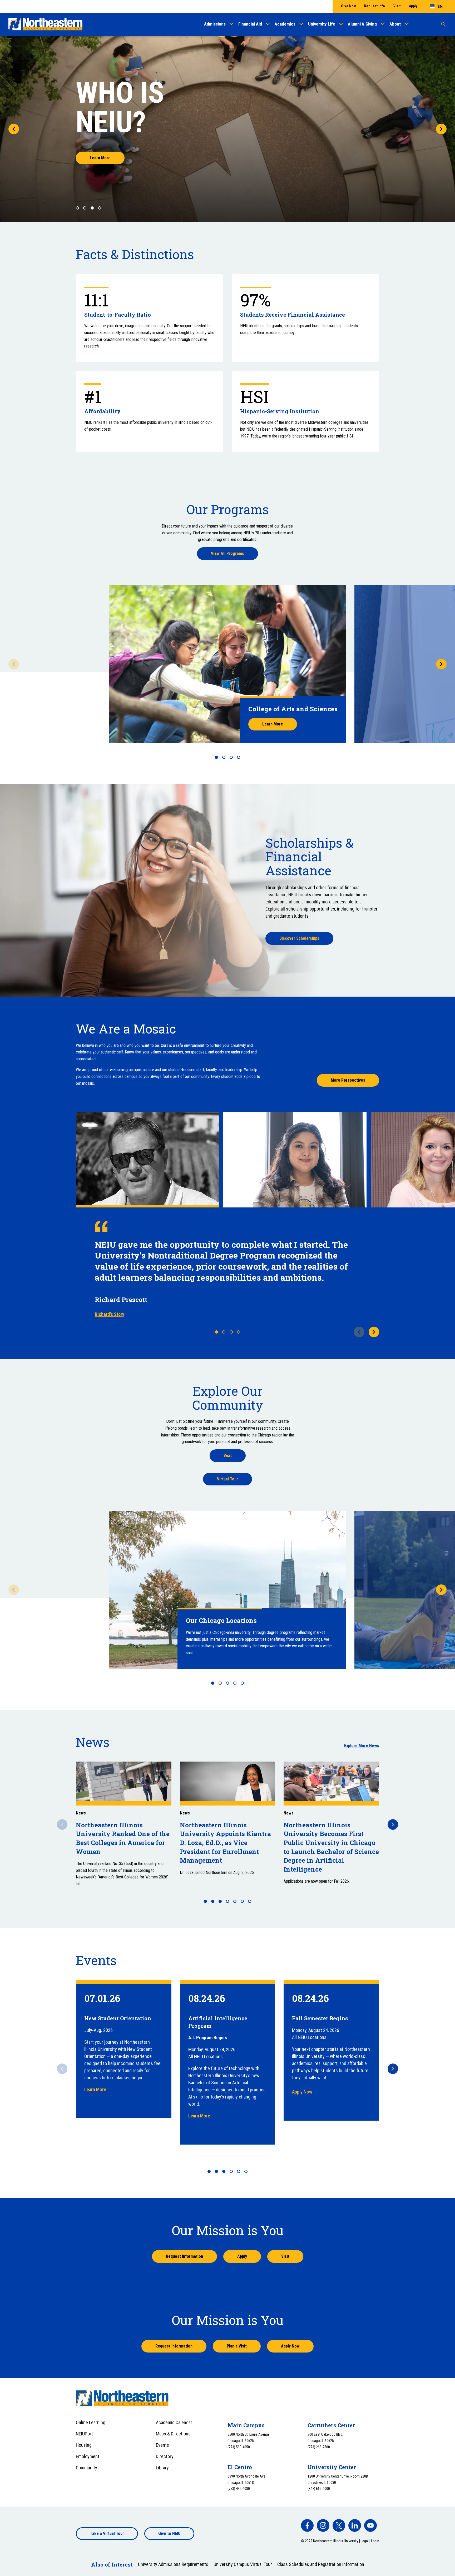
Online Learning (91, 2422)
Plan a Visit (237, 2346)
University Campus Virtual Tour (243, 2564)
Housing (84, 2445)
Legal (365, 2541)
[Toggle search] (443, 24)
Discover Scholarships (299, 938)
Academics (285, 24)
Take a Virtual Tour (107, 2533)
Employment (88, 2456)
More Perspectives (348, 1080)
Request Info (375, 6)
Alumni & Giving (362, 24)
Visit (397, 6)
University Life (322, 24)
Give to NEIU (169, 2533)
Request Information (184, 2256)
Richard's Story (110, 1314)
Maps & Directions (173, 2434)
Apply (413, 6)
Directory (165, 2456)
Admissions (215, 24)
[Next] (441, 129)
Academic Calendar (174, 2422)
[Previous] (14, 129)
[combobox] (436, 6)
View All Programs (227, 553)
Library (162, 2468)
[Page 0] (77, 208)
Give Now (348, 6)
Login (375, 2541)
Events (162, 2445)
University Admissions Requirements (173, 2564)
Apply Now (302, 2092)
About (395, 24)
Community (86, 2468)
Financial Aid (250, 24)
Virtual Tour (227, 1479)
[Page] (216, 757)
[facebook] (307, 2525)
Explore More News (362, 1746)
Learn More (100, 158)
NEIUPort (84, 2434)
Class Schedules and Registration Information (321, 2564)
